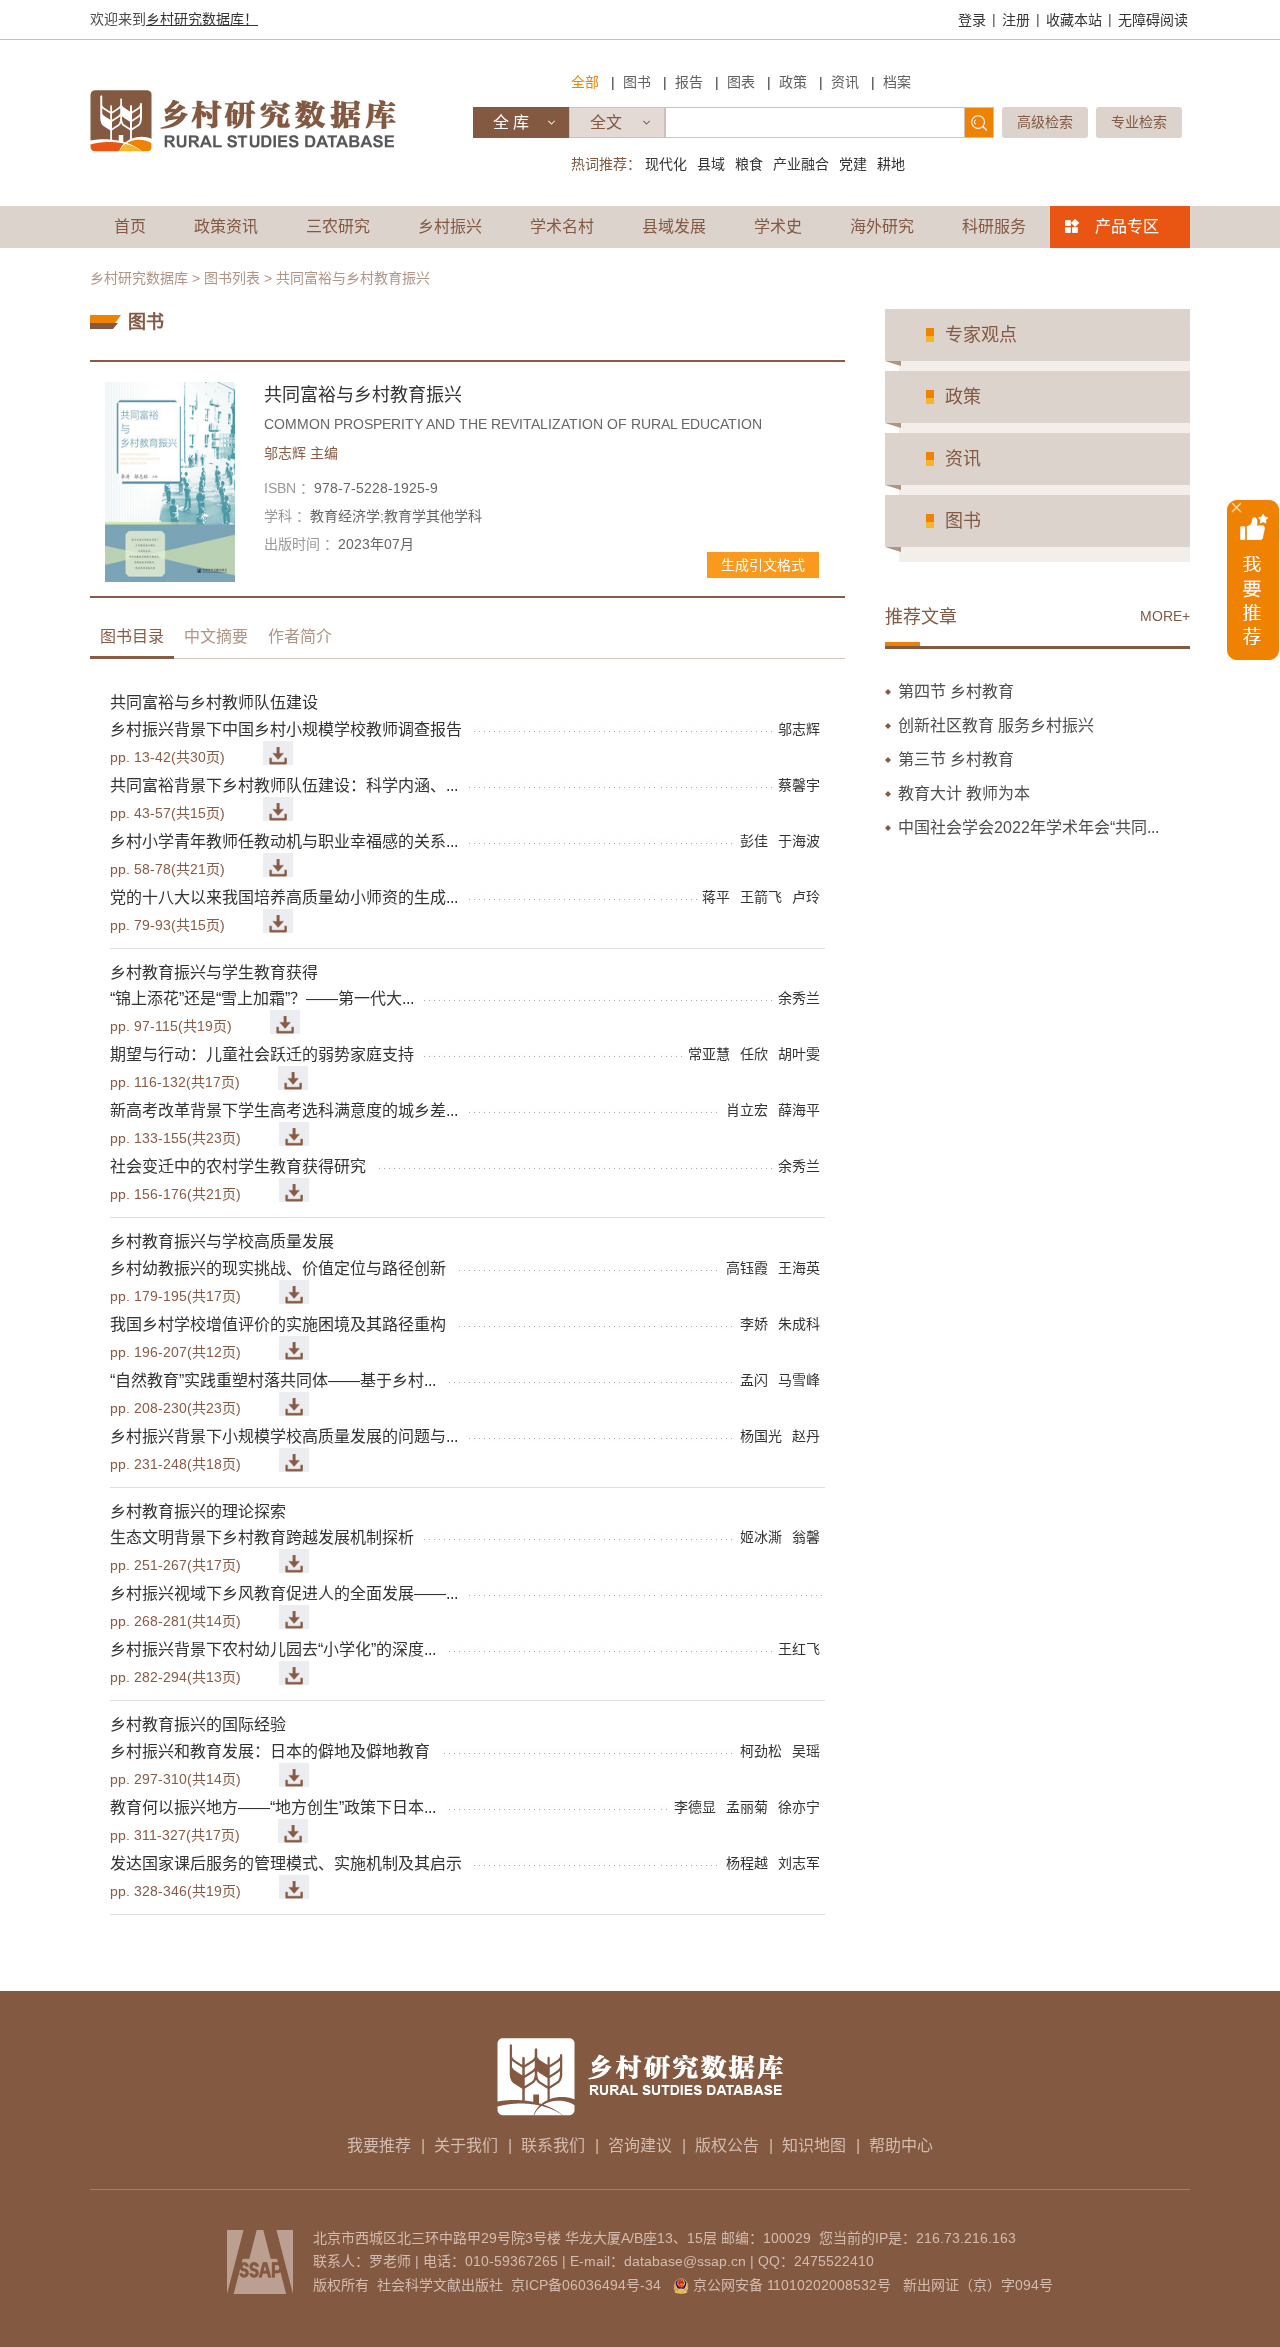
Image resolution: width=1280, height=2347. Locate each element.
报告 (689, 82)
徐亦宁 (799, 1807)
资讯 (845, 82)
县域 (711, 164)
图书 (637, 82)
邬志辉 (301, 453)
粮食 (749, 164)
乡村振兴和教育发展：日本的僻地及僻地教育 (270, 1751)
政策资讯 (226, 226)
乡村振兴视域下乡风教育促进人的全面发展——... (284, 1593)
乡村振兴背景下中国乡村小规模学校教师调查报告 (286, 729)
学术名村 (562, 226)
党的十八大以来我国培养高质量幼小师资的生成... (284, 897)
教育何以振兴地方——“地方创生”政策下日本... (273, 1807)
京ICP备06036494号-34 (586, 2285)
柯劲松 (761, 1751)
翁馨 (806, 1537)
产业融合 (801, 164)
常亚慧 (709, 1054)
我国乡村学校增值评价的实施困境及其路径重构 (278, 1324)
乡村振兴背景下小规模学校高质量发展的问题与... (284, 1436)
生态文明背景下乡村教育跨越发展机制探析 (262, 1537)
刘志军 (799, 1863)
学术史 (778, 226)
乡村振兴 (450, 226)
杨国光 (761, 1436)
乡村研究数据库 (139, 278)
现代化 (666, 164)
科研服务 (994, 226)
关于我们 (466, 2145)
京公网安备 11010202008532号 (792, 2285)
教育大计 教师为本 (964, 793)
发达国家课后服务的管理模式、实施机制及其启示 (286, 1863)
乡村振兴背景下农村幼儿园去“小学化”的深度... (273, 1649)
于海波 (799, 841)
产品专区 (1127, 226)
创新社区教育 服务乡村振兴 (996, 725)
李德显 (695, 1807)
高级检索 (1045, 122)
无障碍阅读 (1153, 20)
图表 (741, 82)
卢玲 (806, 897)
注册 (1016, 20)
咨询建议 (640, 2145)
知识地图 (814, 2145)
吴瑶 (806, 1751)
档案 (897, 82)
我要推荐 (379, 2145)
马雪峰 (799, 1380)
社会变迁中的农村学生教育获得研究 (238, 1166)
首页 (130, 226)
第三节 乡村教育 (956, 759)
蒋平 (716, 897)
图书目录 (132, 636)
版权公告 (727, 2145)
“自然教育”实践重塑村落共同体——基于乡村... (273, 1380)
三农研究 (338, 226)
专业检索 (1139, 122)
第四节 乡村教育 (956, 691)
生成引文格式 (763, 565)
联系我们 (553, 2145)
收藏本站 (1074, 20)
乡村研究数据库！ (202, 19)
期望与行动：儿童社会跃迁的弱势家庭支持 (262, 1054)
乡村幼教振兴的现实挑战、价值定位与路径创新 (278, 1268)
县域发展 (674, 226)
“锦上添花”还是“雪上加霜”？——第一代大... (262, 998)
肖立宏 (747, 1110)
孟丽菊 (747, 1807)
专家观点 (981, 335)
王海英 (799, 1268)
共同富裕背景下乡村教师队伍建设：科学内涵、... (284, 785)
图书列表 (232, 278)
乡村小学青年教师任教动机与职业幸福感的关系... (284, 841)
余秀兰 (799, 998)
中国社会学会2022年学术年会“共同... (1028, 827)
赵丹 (806, 1436)
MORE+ (1165, 616)
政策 (793, 82)
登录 (972, 20)
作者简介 (300, 636)
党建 (853, 164)
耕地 (891, 164)
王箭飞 (761, 897)
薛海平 (799, 1110)
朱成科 (799, 1324)
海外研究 (882, 226)
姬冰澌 (761, 1537)
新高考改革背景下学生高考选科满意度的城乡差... (284, 1110)
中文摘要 (216, 636)
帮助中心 (901, 2145)
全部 (585, 82)
